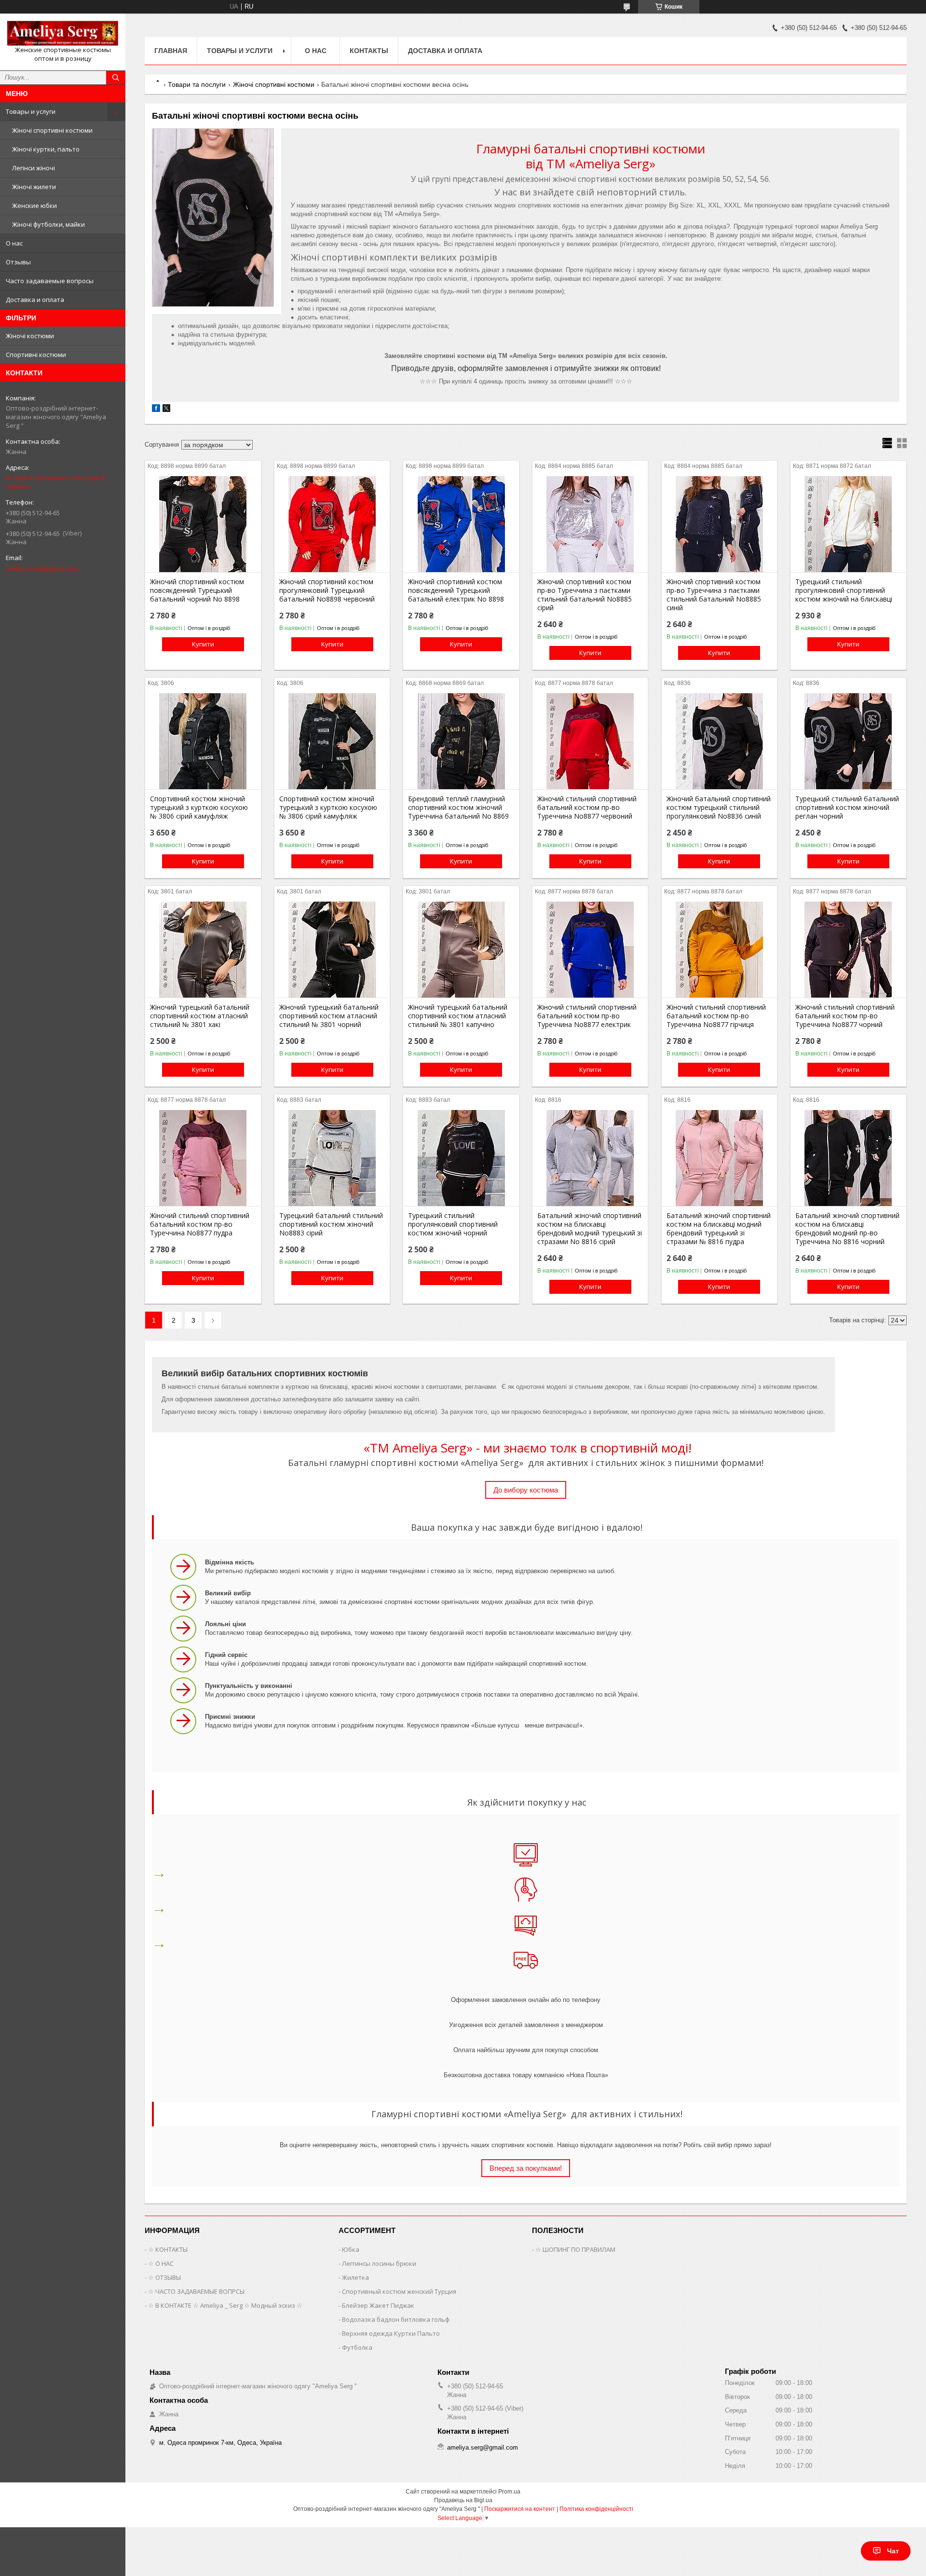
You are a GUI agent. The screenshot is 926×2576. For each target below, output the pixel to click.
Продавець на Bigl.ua (463, 2500)
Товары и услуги (31, 111)
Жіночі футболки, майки (48, 224)
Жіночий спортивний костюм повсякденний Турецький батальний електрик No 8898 (456, 590)
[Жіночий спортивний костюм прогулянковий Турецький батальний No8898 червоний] (332, 524)
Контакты (369, 51)
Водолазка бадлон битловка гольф (396, 2319)
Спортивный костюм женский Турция (399, 2291)
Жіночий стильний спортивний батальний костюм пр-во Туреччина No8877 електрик (587, 1016)
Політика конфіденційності (596, 2509)
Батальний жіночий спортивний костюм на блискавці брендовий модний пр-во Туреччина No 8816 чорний (847, 1229)
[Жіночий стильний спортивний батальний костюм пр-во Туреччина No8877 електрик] (590, 949)
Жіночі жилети (34, 187)
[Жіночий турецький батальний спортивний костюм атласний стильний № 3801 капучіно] (461, 949)
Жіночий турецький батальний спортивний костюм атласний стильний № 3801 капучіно (458, 1016)
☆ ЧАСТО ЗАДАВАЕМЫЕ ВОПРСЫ (196, 2291)
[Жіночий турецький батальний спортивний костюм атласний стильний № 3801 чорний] (332, 949)
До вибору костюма (526, 1490)
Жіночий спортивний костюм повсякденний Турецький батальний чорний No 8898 (197, 590)
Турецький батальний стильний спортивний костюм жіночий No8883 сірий (331, 1224)
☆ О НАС (161, 2263)
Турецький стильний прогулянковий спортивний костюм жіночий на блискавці (844, 590)
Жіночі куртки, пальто (46, 149)
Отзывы (18, 262)
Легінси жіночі (34, 168)
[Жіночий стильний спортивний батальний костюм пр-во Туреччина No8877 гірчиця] (719, 949)
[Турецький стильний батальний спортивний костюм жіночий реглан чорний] (848, 741)
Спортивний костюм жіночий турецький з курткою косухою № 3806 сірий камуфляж (199, 808)
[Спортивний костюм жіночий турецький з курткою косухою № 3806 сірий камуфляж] (203, 741)
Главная (171, 51)
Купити (203, 644)
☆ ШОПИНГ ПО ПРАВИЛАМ (575, 2249)
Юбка (351, 2249)
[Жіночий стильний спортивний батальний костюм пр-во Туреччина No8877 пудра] (203, 1158)
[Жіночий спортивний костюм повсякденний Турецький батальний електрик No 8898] (461, 524)
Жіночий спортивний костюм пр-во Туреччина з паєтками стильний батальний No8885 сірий (585, 595)
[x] (166, 410)
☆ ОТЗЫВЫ (164, 2277)
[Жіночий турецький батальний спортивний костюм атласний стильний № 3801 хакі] (203, 949)
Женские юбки (34, 206)
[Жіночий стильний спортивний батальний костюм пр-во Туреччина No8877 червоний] (590, 741)
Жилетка (355, 2277)
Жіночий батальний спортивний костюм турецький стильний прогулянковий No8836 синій (719, 808)
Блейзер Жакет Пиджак (378, 2305)
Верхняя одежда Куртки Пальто (391, 2333)
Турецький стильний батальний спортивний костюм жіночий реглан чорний (847, 808)
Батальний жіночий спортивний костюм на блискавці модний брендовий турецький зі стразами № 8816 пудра (719, 1229)
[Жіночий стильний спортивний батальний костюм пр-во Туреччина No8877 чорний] (848, 949)
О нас (14, 243)
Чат (893, 2551)
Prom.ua (509, 2492)
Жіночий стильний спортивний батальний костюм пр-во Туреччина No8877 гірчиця (716, 1016)
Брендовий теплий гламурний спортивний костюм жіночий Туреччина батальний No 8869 (458, 808)
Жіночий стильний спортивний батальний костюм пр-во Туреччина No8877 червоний (587, 808)
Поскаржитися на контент (520, 2509)
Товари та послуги (197, 84)
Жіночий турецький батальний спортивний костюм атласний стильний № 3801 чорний (329, 1016)
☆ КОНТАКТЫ (168, 2249)
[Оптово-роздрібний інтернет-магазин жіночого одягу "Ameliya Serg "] (63, 33)
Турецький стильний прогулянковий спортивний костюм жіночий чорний (453, 1224)
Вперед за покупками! (526, 2168)
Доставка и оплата (35, 300)
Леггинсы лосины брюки (379, 2263)
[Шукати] (116, 78)
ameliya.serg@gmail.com (42, 568)
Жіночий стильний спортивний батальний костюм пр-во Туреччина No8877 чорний (845, 1016)
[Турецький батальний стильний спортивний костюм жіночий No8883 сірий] (332, 1158)
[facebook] (156, 410)
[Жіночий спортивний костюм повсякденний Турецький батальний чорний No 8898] (203, 524)
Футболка (357, 2347)
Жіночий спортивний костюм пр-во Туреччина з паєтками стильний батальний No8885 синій (714, 595)
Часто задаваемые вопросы (50, 281)
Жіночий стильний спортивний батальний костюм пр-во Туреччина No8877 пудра (200, 1224)
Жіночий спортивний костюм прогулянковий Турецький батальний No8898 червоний (327, 590)
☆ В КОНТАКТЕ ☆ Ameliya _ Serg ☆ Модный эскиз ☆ (225, 2305)
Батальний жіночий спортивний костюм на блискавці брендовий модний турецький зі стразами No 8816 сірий (590, 1229)
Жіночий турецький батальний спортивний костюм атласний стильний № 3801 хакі (200, 1016)
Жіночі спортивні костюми (52, 130)
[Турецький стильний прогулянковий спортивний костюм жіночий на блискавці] (848, 524)
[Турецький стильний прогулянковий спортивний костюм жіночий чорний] (461, 1158)
